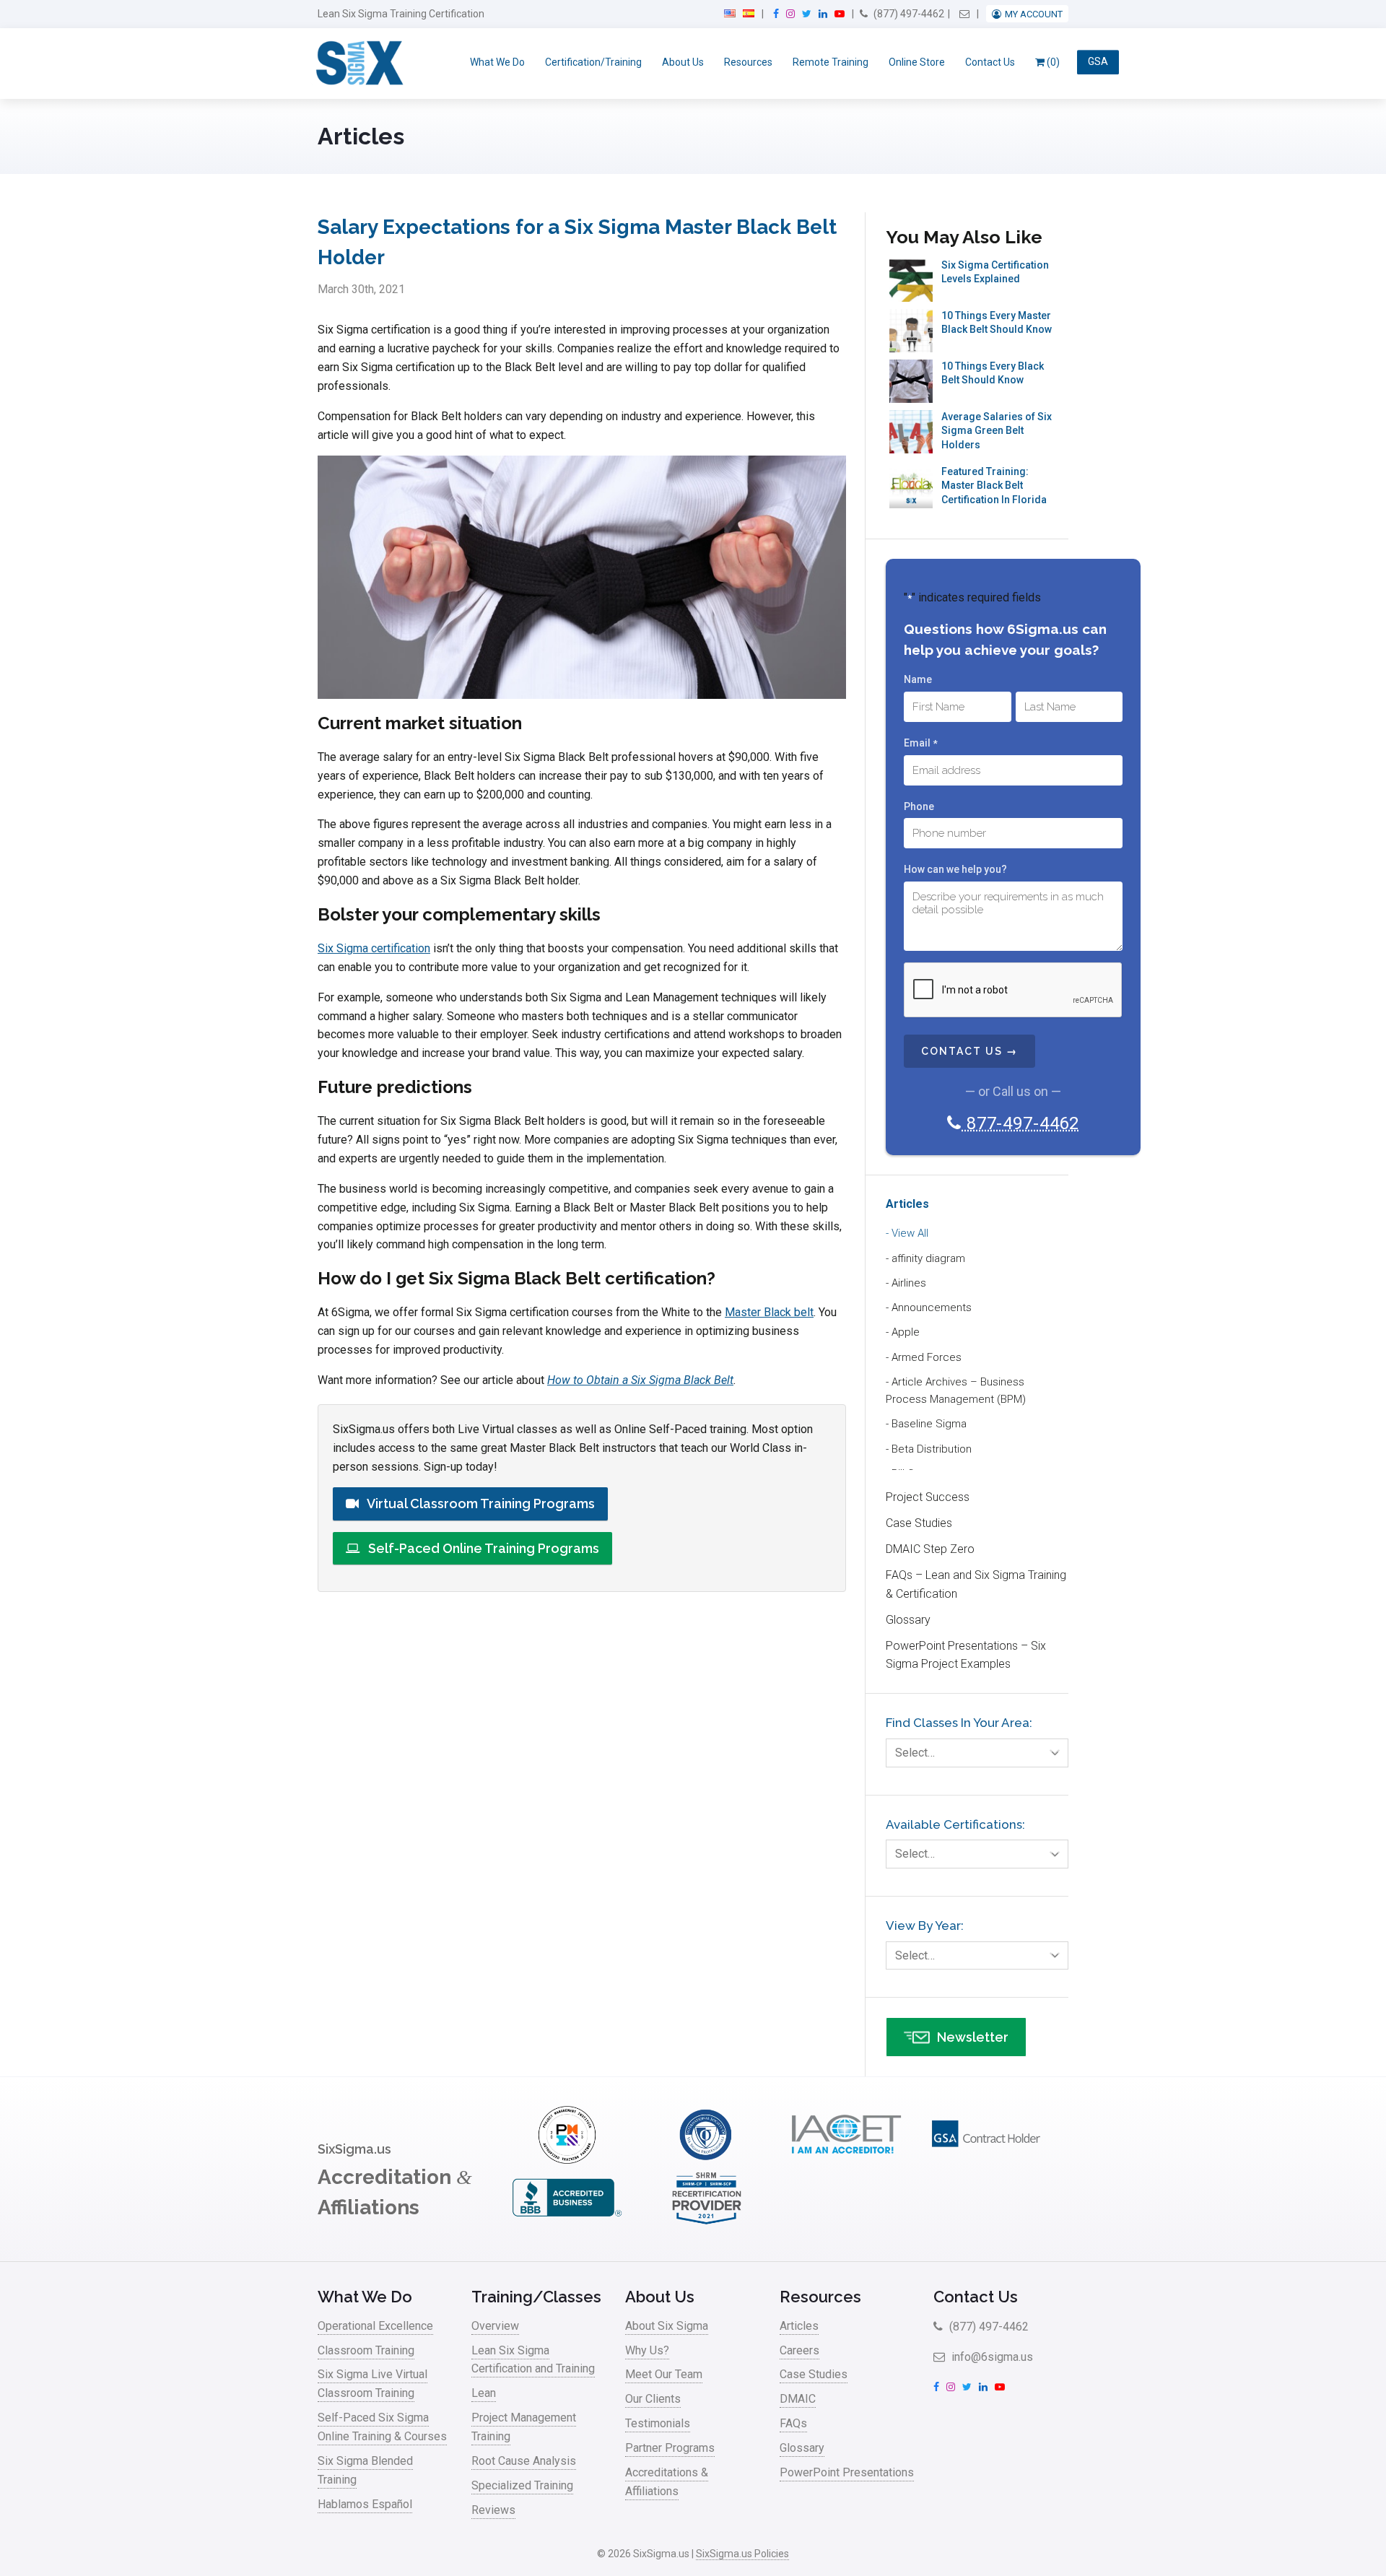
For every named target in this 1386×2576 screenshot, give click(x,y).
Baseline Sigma (929, 1424)
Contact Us (990, 62)
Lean (484, 2393)
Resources (748, 62)
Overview (495, 2326)
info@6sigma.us (991, 2357)
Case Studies (919, 1523)
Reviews (493, 2510)
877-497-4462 (1020, 1123)
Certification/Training (593, 62)
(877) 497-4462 (908, 14)
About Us (683, 62)
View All (910, 1233)
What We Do (497, 62)
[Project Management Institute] (567, 2160)
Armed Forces (927, 1357)
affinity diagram (928, 1258)
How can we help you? (955, 869)
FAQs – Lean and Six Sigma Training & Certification (976, 1584)
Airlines (909, 1283)
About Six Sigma (667, 2326)
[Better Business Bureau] (567, 2223)
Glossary (908, 1620)
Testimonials (658, 2423)
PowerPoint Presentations (847, 2472)
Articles (907, 1204)
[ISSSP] (707, 2160)
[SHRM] (707, 2223)
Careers (799, 2350)
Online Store (917, 62)
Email (920, 743)
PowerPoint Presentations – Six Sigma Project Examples (966, 1655)
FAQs (793, 2423)
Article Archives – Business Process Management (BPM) (956, 1391)
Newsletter (973, 2037)
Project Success (928, 1497)
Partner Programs (670, 2448)
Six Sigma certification (374, 948)
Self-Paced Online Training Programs (482, 1548)
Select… (915, 1753)
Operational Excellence (375, 2326)
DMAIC (798, 2399)
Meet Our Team (664, 2374)
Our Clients (653, 2399)
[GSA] (986, 2160)
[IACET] (846, 2160)
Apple (906, 1332)
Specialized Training (522, 2485)
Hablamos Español (365, 2504)
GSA (1098, 62)
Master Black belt (769, 1312)
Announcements (932, 1307)
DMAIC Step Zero (930, 1549)
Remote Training (831, 62)
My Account (1034, 14)
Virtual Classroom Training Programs (480, 1504)
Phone (919, 806)
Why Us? (647, 2350)
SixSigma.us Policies (742, 2554)
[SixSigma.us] (357, 64)
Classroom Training (366, 2350)
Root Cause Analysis (524, 2461)
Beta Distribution (932, 1449)
